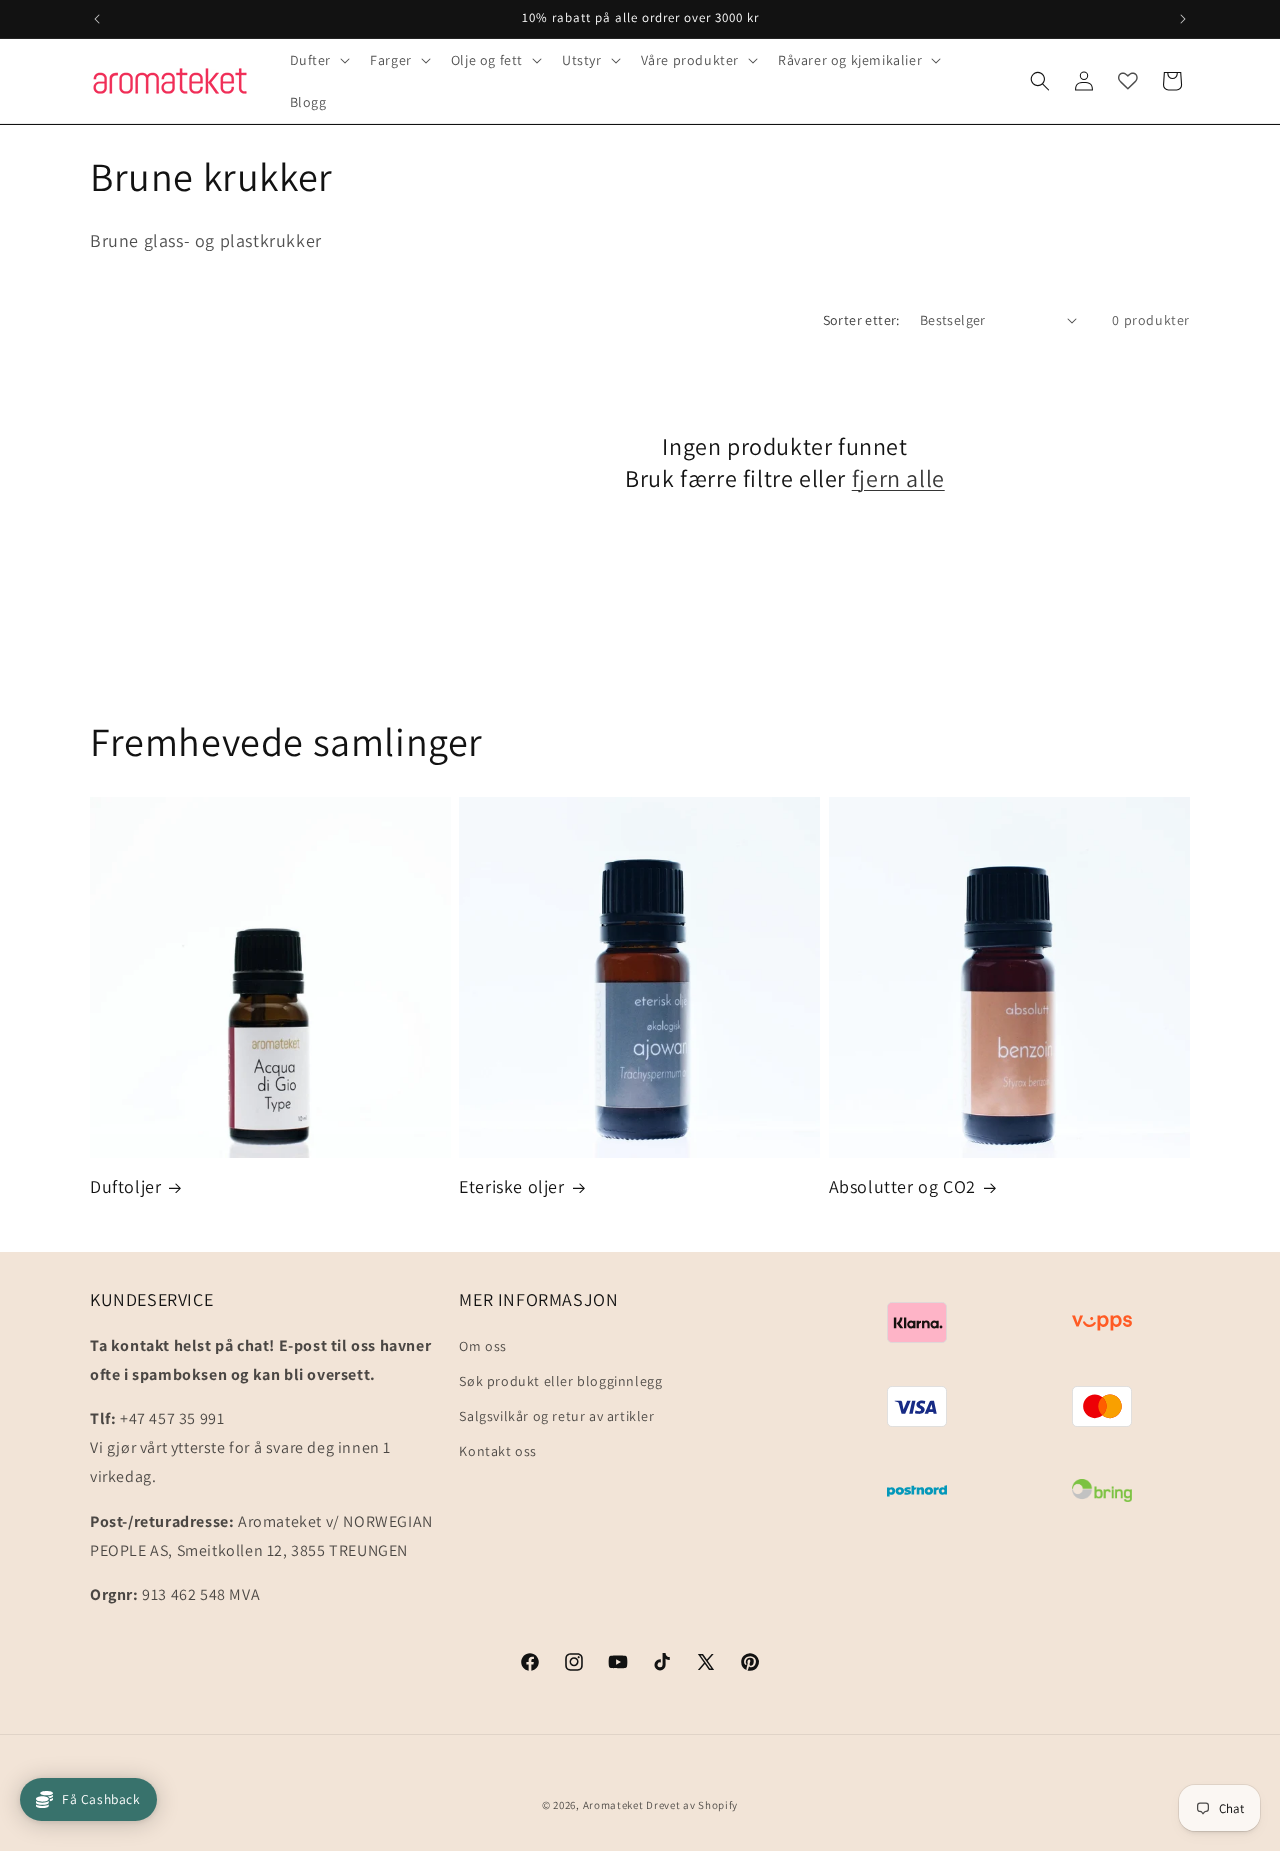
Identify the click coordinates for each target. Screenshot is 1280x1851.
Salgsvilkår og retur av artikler (556, 1416)
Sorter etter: (861, 320)
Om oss (483, 1345)
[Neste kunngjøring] (1183, 19)
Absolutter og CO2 (902, 1186)
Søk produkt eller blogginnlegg (560, 1380)
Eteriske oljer (511, 1186)
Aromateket (613, 1805)
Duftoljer (125, 1186)
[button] (318, 60)
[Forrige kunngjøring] (97, 19)
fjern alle (898, 477)
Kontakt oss (498, 1451)
